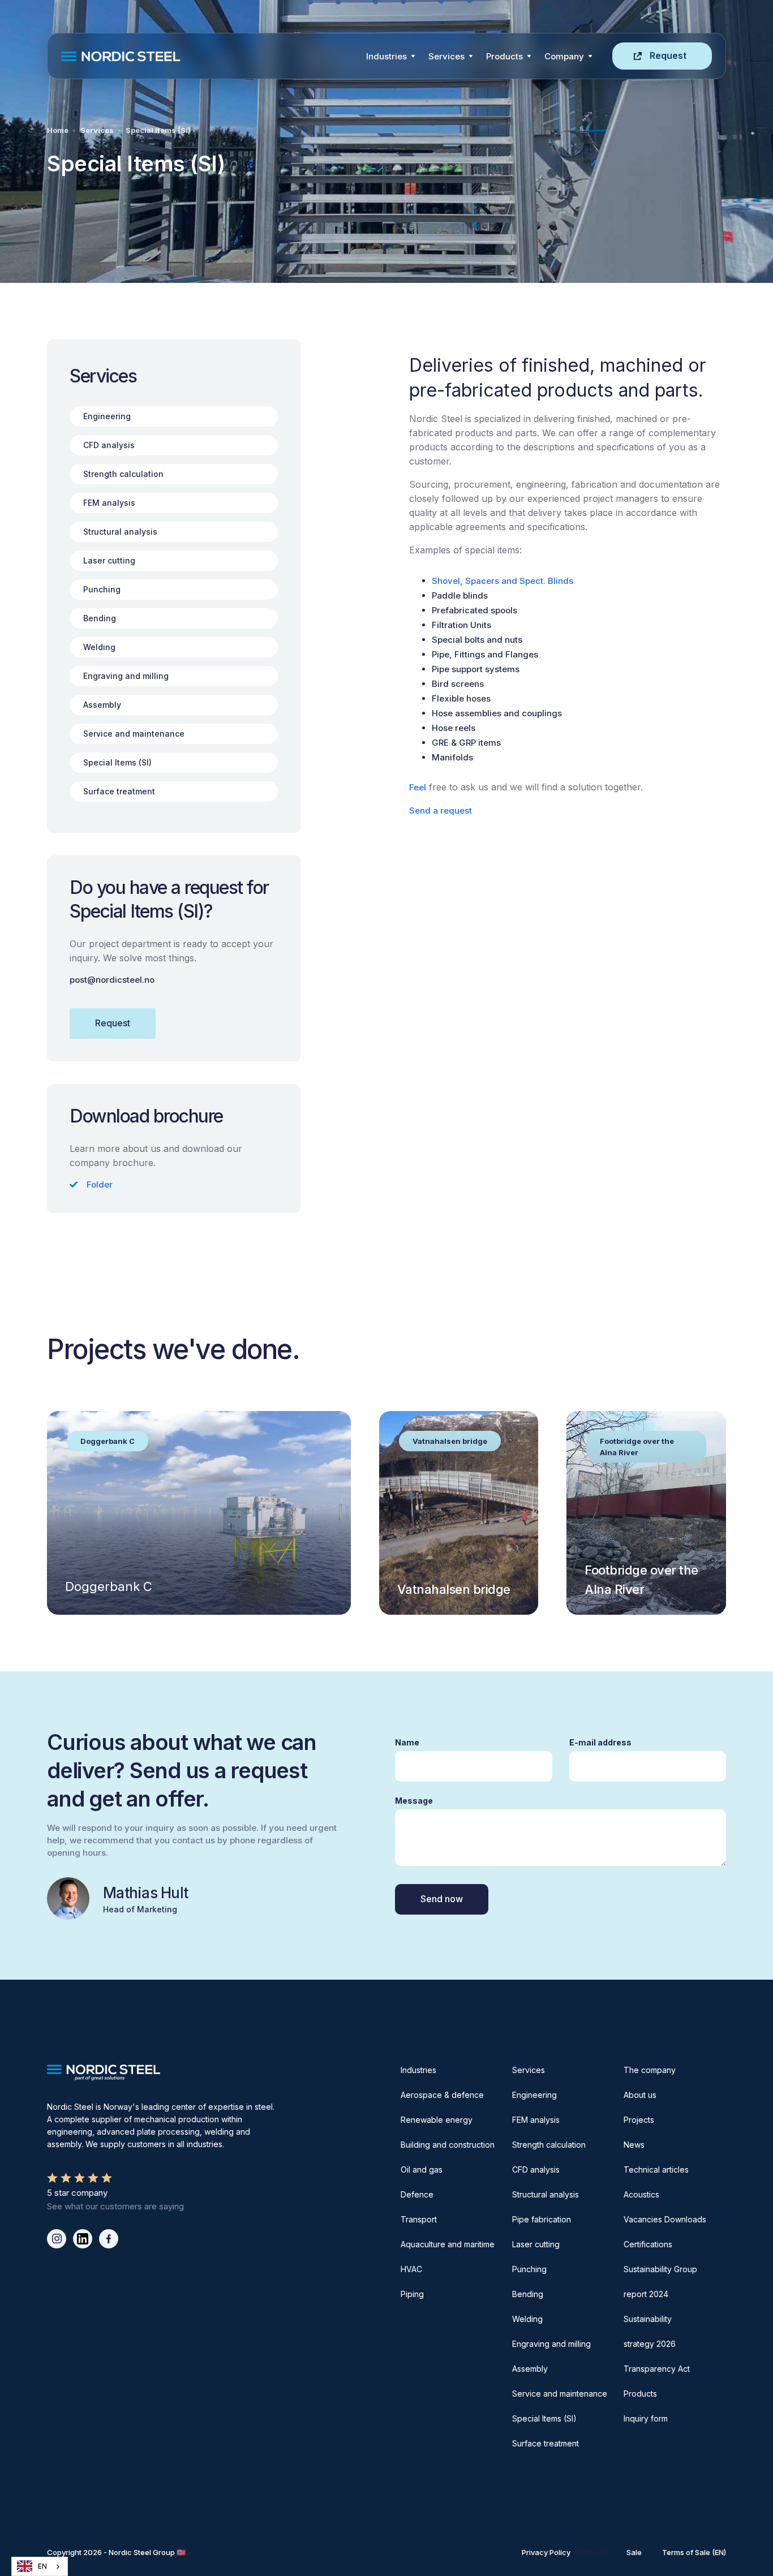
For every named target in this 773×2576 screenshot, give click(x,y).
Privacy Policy (546, 2552)
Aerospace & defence (442, 2095)
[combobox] (40, 2566)
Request (668, 55)
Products (504, 56)
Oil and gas (422, 2169)
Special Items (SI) (158, 130)
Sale (634, 2552)
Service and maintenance (560, 2394)
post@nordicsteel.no (112, 980)
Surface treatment (546, 2443)
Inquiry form (646, 2418)
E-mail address (600, 1742)
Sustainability (648, 2319)
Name (407, 1742)
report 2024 (646, 2294)
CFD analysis (536, 2169)
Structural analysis (546, 2194)
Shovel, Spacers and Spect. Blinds (503, 581)
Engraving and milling (551, 2344)
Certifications (648, 2244)
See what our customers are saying (115, 2206)
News (634, 2145)
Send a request (441, 810)
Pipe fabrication (542, 2219)
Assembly (530, 2369)
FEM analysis (536, 2120)
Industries (386, 56)
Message (414, 1801)
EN (42, 2566)
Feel (418, 787)
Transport (419, 2219)
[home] (210, 56)
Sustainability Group (660, 2269)
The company (650, 2070)
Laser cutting (536, 2244)
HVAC (411, 2269)
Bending (528, 2294)
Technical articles (656, 2169)
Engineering (534, 2095)
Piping (412, 2294)
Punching (529, 2269)
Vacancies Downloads (665, 2219)
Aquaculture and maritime (448, 2244)
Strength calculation (549, 2145)
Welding (527, 2319)
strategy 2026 (650, 2344)
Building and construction (448, 2145)
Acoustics (641, 2194)
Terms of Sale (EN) (694, 2552)
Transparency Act (657, 2369)
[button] (390, 56)
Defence (417, 2194)
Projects (639, 2120)
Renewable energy (437, 2120)
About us (640, 2095)
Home (58, 130)
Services (446, 56)
